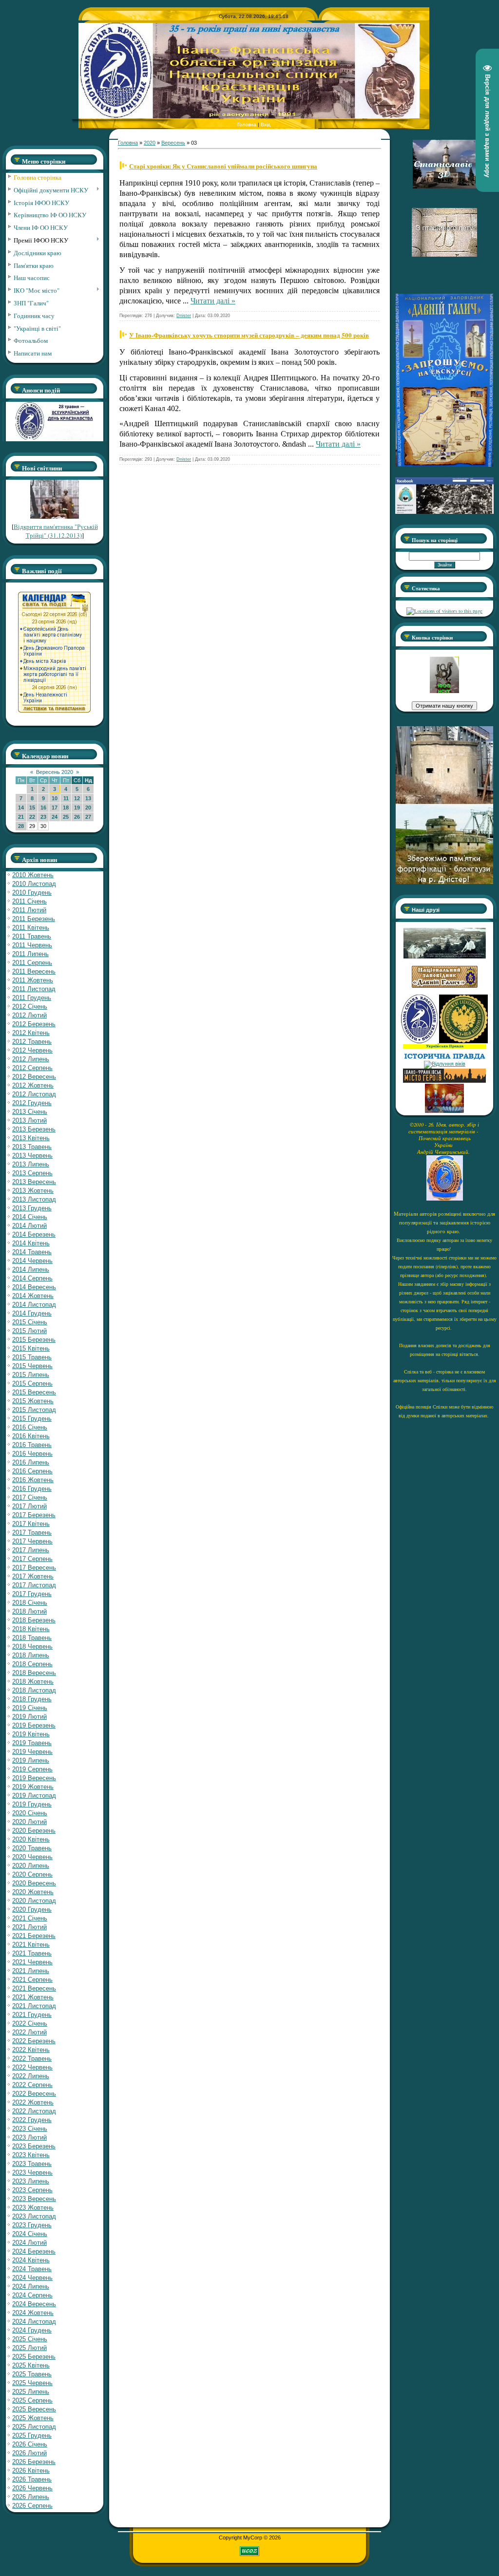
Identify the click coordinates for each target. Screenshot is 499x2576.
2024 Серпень (32, 2295)
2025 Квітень (31, 2365)
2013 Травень (32, 1147)
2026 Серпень (32, 2506)
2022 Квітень (31, 2050)
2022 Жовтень (33, 2102)
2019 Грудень (32, 1804)
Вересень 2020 (55, 772)
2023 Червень (32, 2172)
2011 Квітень (31, 928)
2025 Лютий (29, 2348)
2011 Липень (30, 954)
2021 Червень (32, 1962)
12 (77, 798)
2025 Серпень (32, 2400)
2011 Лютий (29, 910)
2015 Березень (34, 1340)
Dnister (184, 316)
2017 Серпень (32, 1559)
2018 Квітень (31, 1629)
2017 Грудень (32, 1594)
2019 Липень (31, 1760)
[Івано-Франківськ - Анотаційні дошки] (444, 1081)
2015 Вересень (34, 1392)
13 (88, 798)
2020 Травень (32, 1848)
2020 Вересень (34, 1883)
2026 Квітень (31, 2471)
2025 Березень (34, 2357)
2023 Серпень (32, 2190)
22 (32, 817)
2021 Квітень (31, 1945)
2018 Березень (34, 1620)
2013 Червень (32, 1156)
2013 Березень (34, 1129)
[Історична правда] (444, 1058)
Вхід (266, 124)
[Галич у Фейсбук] (444, 957)
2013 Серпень (32, 1173)
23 (43, 817)
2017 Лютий (29, 1506)
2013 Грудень (32, 1208)
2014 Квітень (31, 1243)
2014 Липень (31, 1269)
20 (88, 808)
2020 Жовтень (33, 1892)
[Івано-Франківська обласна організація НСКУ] (444, 691)
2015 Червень (32, 1366)
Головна (247, 124)
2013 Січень (30, 1112)
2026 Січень (30, 2444)
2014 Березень (34, 1234)
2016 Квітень (31, 1436)
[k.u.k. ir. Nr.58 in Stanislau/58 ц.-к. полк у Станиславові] (463, 1041)
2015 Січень (30, 1322)
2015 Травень (32, 1357)
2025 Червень (32, 2383)
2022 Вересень (34, 2094)
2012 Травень (32, 1042)
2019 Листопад (34, 1796)
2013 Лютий (29, 1120)
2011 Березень (34, 919)
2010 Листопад (34, 884)
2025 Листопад (34, 2427)
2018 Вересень (34, 1673)
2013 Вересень (34, 1182)
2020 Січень (30, 1813)
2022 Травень (32, 2059)
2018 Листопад (34, 1690)
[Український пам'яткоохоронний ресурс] (445, 1064)
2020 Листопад (34, 1901)
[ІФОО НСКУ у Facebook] (444, 511)
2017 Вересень (34, 1568)
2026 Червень (32, 2488)
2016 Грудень (32, 1489)
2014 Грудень (32, 1313)
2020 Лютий (29, 1822)
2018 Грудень (32, 1699)
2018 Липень (31, 1655)
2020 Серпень (32, 1874)
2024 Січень (30, 2234)
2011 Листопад (34, 989)
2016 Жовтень (33, 1480)
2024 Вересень (34, 2304)
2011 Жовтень (33, 980)
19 (77, 808)
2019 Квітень (31, 1734)
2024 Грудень (32, 2330)
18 (66, 808)
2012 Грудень (32, 1103)
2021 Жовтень (33, 1997)
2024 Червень (32, 2278)
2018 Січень (30, 1603)
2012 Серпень (32, 1068)
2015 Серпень (32, 1383)
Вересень (173, 143)
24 (55, 817)
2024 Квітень (31, 2260)
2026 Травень (32, 2479)
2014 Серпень (32, 1278)
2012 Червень (32, 1050)
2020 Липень (31, 1866)
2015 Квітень (31, 1348)
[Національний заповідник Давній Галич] (445, 986)
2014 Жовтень (33, 1296)
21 (21, 817)
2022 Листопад (34, 2111)
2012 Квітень (31, 1033)
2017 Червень (32, 1541)
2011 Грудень (32, 998)
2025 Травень (32, 2374)
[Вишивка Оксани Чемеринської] (444, 1111)
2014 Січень (30, 1217)
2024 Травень (32, 2269)
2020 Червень (32, 1857)
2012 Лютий (29, 1015)
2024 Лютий (29, 2243)
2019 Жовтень (33, 1787)
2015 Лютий (29, 1331)
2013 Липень (31, 1164)
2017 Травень (32, 1532)
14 (21, 808)
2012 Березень (34, 1024)
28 (21, 826)
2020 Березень (34, 1831)
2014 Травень (32, 1252)
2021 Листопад (34, 2006)
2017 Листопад (34, 1585)
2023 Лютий (29, 2137)
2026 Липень (31, 2497)
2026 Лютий (29, 2453)
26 (77, 817)
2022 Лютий (29, 2032)
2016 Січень (30, 1427)
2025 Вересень (34, 2409)
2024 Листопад (34, 2322)
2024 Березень (34, 2251)
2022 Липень (31, 2076)
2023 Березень (34, 2146)
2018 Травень (32, 1638)
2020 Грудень (32, 1909)
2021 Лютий (29, 1927)
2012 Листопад (34, 1094)
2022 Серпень (32, 2085)
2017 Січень (30, 1497)
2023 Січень (30, 2129)
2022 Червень (32, 2067)
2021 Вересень (34, 1988)
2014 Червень (32, 1261)
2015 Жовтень (33, 1401)
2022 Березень (34, 2041)
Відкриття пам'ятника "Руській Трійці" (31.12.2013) (56, 531)
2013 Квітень (31, 1138)
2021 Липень (31, 1971)
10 (55, 798)
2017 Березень (34, 1515)
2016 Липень (31, 1462)
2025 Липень (31, 2392)
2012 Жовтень (33, 1085)
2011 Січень (29, 901)
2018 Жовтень (33, 1682)
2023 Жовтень (33, 2208)
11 (66, 798)
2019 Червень (32, 1752)
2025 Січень (30, 2339)
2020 (150, 143)
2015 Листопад (34, 1410)
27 (88, 817)
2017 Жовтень (33, 1576)
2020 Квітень (31, 1839)
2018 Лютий (29, 1611)
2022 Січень (30, 2023)
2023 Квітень (31, 2155)
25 (66, 817)
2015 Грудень (32, 1419)
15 (32, 808)
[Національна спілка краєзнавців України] (420, 1041)
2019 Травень (32, 1743)
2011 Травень (32, 936)
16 (43, 808)
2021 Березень (34, 1936)
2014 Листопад (34, 1305)
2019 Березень (34, 1725)
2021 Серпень (32, 1980)
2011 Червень (32, 945)
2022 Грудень (32, 2120)
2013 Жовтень (33, 1191)
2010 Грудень (32, 893)
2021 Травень (32, 1953)
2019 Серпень (32, 1769)
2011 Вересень (34, 971)
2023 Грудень (32, 2225)
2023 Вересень (34, 2199)
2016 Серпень (32, 1471)
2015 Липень (31, 1375)
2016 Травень (32, 1445)
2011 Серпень (32, 963)
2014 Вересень (34, 1287)
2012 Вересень (34, 1077)
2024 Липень (31, 2286)
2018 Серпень (32, 1664)
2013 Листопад (34, 1199)
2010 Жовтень (33, 875)
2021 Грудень (32, 2015)
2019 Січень (30, 1708)
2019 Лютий (29, 1717)
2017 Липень (31, 1550)
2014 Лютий (29, 1226)
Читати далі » (213, 301)
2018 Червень (32, 1646)
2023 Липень (31, 2181)
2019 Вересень (34, 1778)
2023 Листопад (34, 2216)
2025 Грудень (32, 2435)
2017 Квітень (31, 1524)
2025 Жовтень (33, 2418)
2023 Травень (32, 2164)
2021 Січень (30, 1918)
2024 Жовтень (33, 2313)
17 (55, 808)
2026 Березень (34, 2462)
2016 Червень (32, 1454)
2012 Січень (30, 1006)
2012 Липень (31, 1059)
